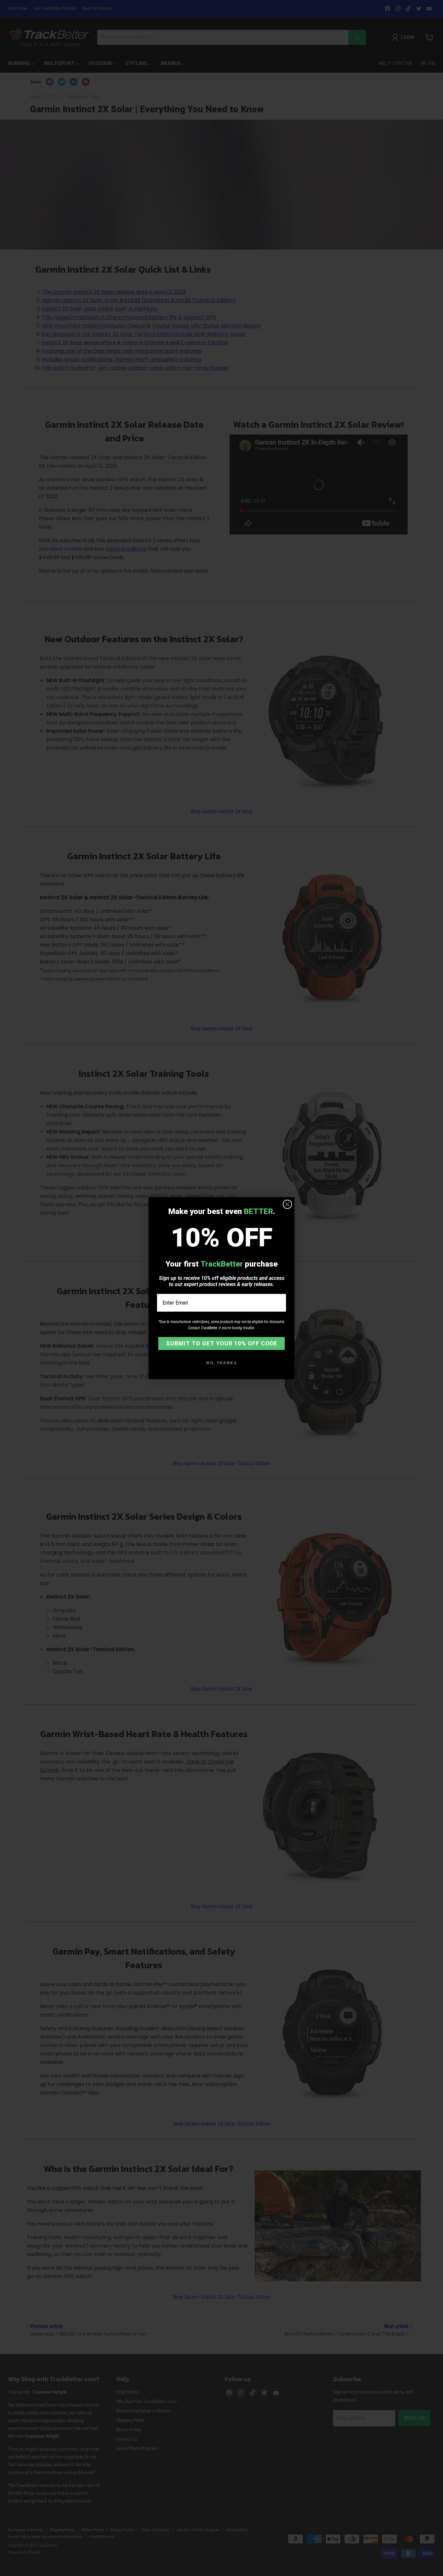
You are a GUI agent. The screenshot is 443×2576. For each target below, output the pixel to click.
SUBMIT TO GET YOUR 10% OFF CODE (222, 1343)
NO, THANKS (222, 1363)
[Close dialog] (287, 1204)
